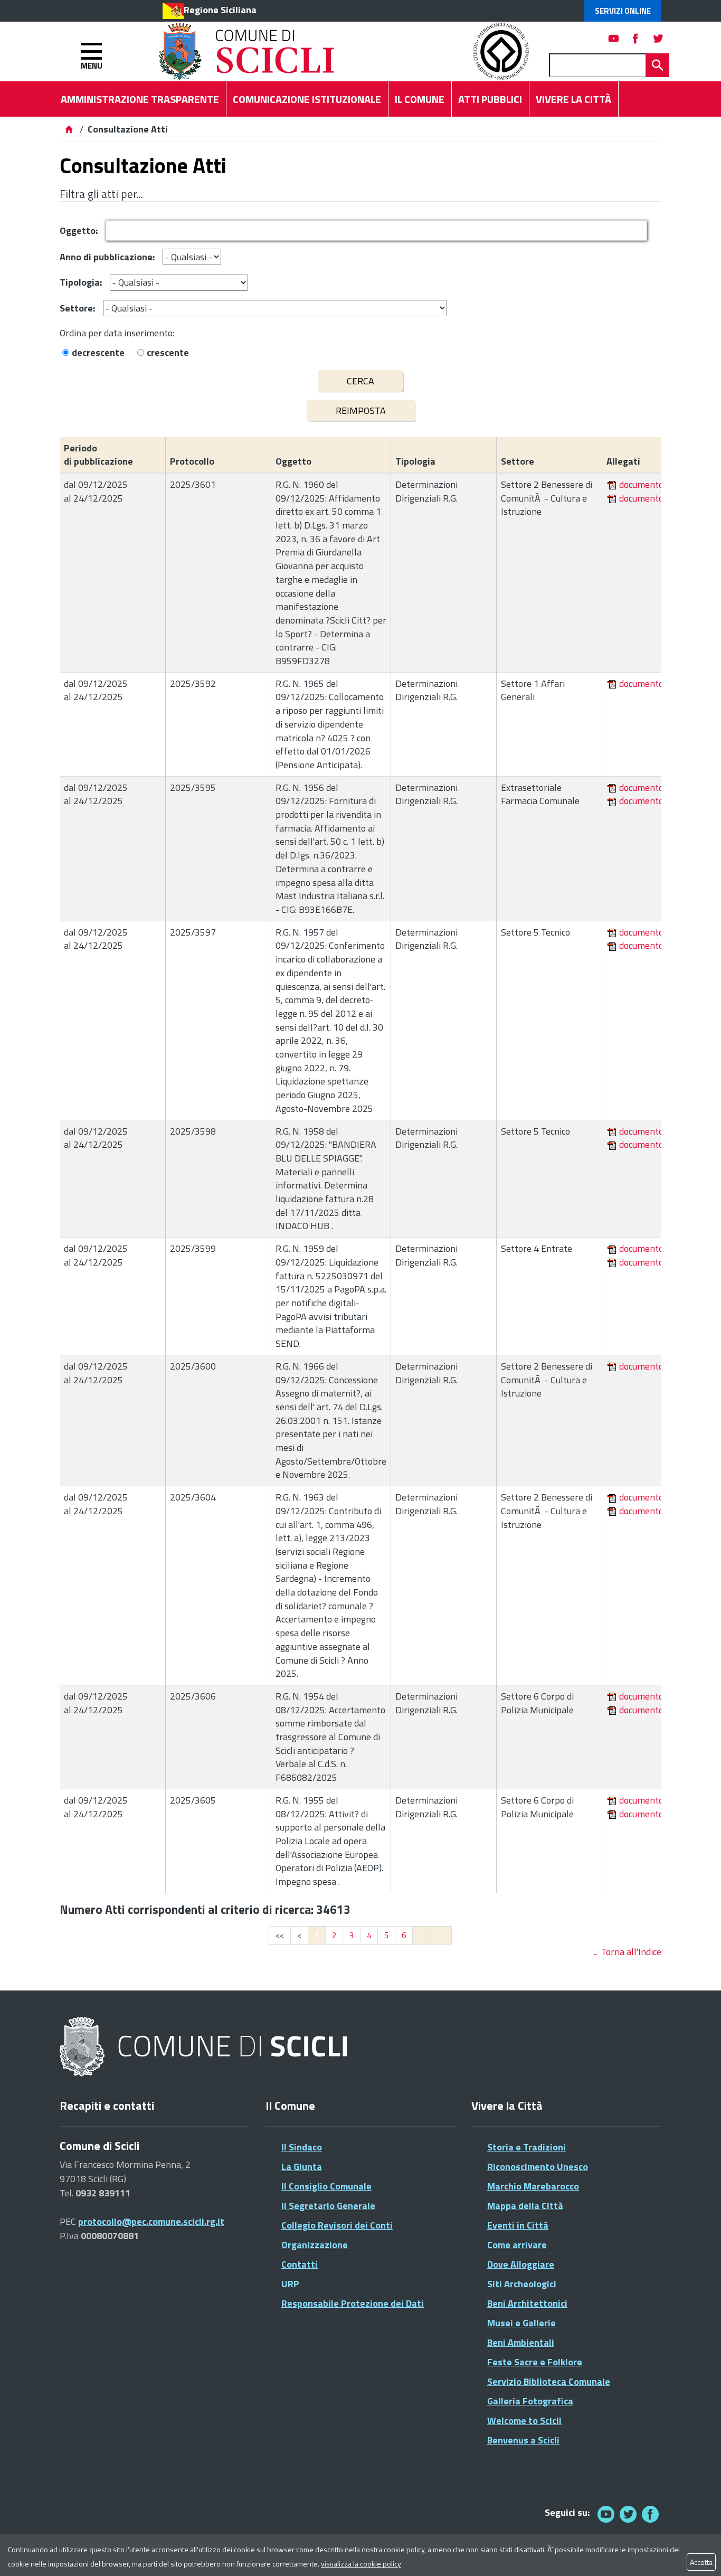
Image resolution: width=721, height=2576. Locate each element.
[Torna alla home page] (69, 129)
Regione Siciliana (220, 10)
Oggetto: (79, 230)
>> (441, 1935)
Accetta (701, 2562)
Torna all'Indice (631, 1952)
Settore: (77, 308)
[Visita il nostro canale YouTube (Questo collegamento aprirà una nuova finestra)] (628, 2514)
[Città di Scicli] (205, 2047)
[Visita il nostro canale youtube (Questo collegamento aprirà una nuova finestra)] (614, 38)
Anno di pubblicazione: (107, 257)
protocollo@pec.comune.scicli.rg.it (151, 2221)
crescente (168, 352)
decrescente (98, 352)
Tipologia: (81, 282)
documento (641, 484)
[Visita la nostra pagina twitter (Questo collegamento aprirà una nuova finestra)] (658, 38)
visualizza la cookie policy (361, 2564)
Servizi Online (623, 11)
